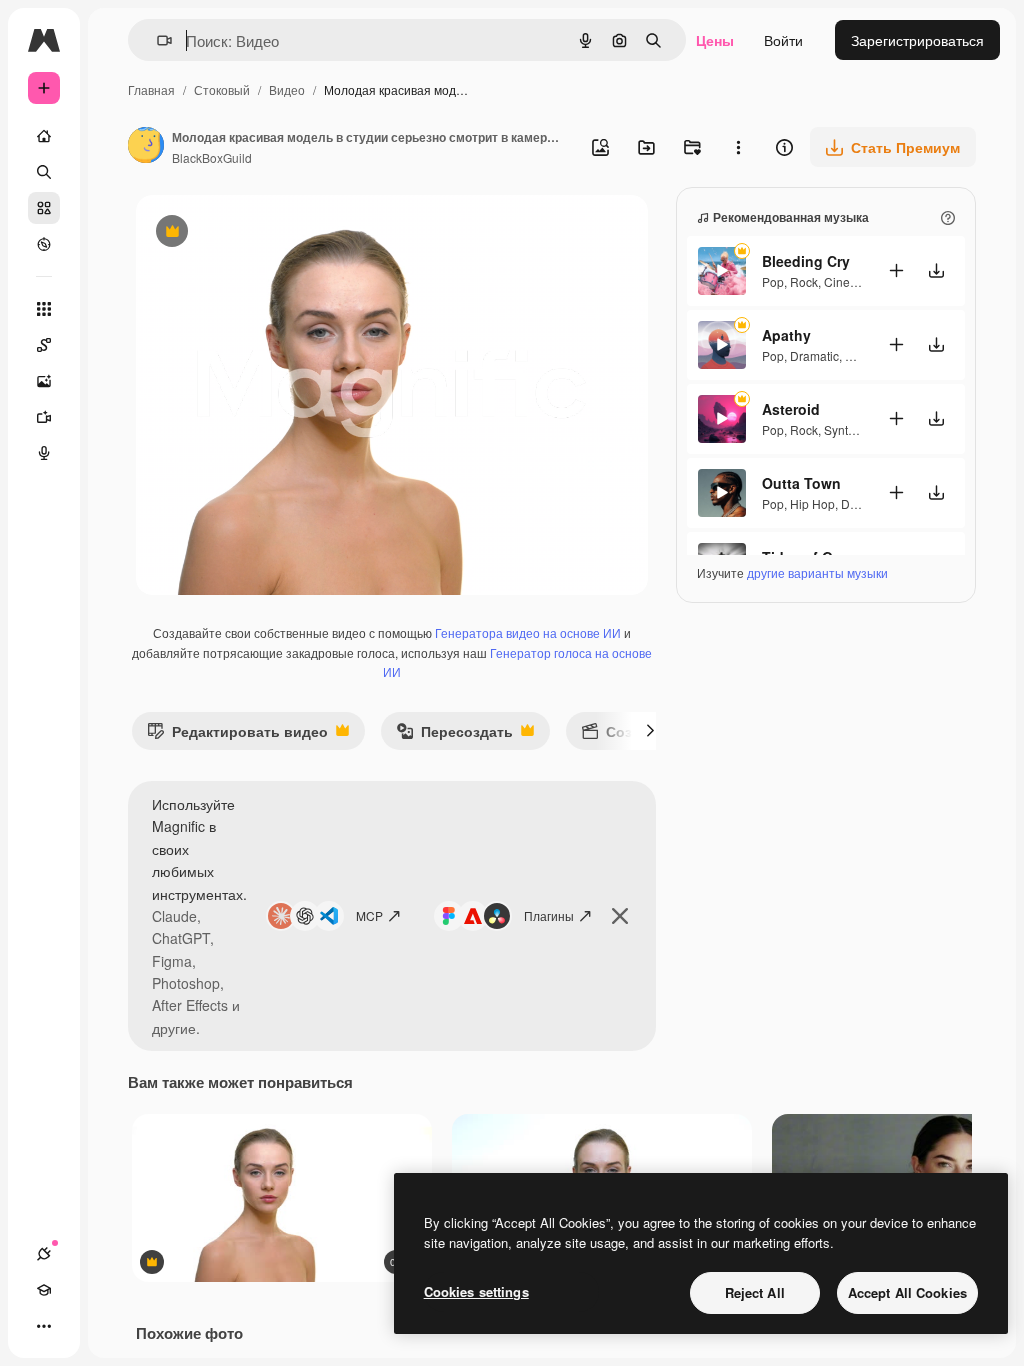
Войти (783, 40)
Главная (151, 89)
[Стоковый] (44, 208)
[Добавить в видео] (896, 270)
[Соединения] (44, 1254)
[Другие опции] (738, 147)
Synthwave (854, 429)
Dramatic (814, 355)
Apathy (786, 335)
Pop (773, 281)
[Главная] (44, 136)
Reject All (755, 1292)
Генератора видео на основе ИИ (528, 632)
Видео (287, 89)
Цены (715, 40)
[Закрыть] (620, 916)
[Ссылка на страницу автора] (146, 147)
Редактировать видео (237, 735)
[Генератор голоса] (44, 453)
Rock (804, 281)
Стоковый (222, 89)
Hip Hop (812, 503)
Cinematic (851, 281)
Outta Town (801, 483)
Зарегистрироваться (917, 40)
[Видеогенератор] (44, 417)
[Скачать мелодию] (936, 270)
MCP (369, 915)
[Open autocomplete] (156, 40)
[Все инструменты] (44, 309)
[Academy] (44, 1290)
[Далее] (650, 731)
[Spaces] (44, 345)
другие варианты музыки (817, 572)
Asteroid (791, 409)
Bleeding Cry (806, 261)
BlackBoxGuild (212, 157)
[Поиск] (44, 172)
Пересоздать (454, 735)
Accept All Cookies (907, 1292)
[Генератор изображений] (44, 381)
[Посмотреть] (44, 244)
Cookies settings (476, 1291)
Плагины (549, 915)
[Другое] (44, 1326)
